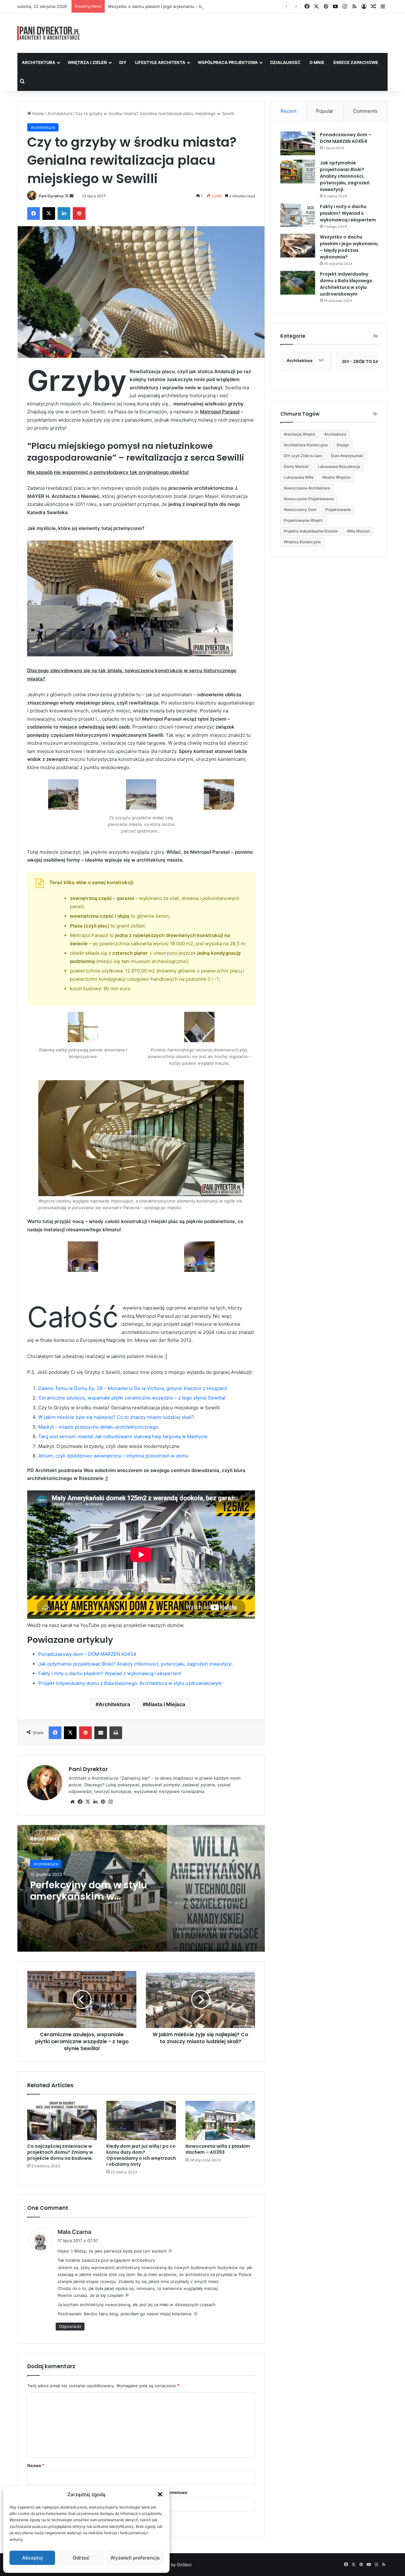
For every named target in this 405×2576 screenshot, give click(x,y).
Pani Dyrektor (51, 196)
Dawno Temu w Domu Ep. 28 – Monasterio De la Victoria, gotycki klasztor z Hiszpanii (133, 1388)
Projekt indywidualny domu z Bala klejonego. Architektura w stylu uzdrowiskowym (130, 1683)
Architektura (39, 62)
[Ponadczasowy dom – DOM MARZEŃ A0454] (298, 143)
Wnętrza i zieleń (87, 62)
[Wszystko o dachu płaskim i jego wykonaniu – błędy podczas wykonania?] (298, 246)
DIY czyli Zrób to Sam (303, 456)
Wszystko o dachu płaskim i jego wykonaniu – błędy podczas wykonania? (349, 247)
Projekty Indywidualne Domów (311, 531)
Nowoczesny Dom (300, 510)
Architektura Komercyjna (306, 445)
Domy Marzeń (296, 466)
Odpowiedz (70, 2326)
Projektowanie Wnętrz (303, 520)
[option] (141, 1888)
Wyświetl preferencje (135, 2558)
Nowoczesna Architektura (307, 488)
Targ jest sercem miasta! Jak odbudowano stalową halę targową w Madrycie (123, 1436)
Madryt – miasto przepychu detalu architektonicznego (98, 1427)
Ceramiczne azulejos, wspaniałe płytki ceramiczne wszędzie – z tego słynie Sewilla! (132, 1398)
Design (343, 445)
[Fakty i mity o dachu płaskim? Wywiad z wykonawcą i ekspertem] (298, 215)
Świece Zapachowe (356, 62)
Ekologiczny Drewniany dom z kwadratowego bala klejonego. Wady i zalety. (94, 1897)
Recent (289, 111)
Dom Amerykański (347, 456)
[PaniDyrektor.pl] (49, 33)
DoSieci (184, 2565)
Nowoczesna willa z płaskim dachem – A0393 (218, 2149)
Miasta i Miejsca (165, 1704)
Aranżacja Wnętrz (300, 434)
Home (37, 113)
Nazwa (36, 2465)
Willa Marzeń (358, 531)
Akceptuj (32, 2558)
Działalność (285, 62)
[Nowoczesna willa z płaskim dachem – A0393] (220, 2120)
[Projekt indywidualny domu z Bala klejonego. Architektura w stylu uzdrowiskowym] (298, 283)
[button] (160, 2494)
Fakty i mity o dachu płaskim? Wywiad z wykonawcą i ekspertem (110, 1673)
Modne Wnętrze (336, 477)
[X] (88, 1802)
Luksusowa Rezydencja (339, 466)
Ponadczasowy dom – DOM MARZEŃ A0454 (87, 1654)
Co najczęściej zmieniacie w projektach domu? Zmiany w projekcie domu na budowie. (60, 2152)
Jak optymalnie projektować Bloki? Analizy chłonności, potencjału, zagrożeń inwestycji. (136, 1664)
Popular (325, 111)
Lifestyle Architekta (160, 62)
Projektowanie (338, 510)
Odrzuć (81, 2558)
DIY (123, 62)
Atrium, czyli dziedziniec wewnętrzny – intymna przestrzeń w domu (113, 1456)
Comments (365, 111)
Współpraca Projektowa (228, 62)
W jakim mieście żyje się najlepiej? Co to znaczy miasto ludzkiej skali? (116, 1417)
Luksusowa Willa (299, 477)
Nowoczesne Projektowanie (309, 499)
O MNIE (317, 62)
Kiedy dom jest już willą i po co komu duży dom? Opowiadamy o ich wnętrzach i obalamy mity (141, 2155)
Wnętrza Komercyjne (302, 542)
